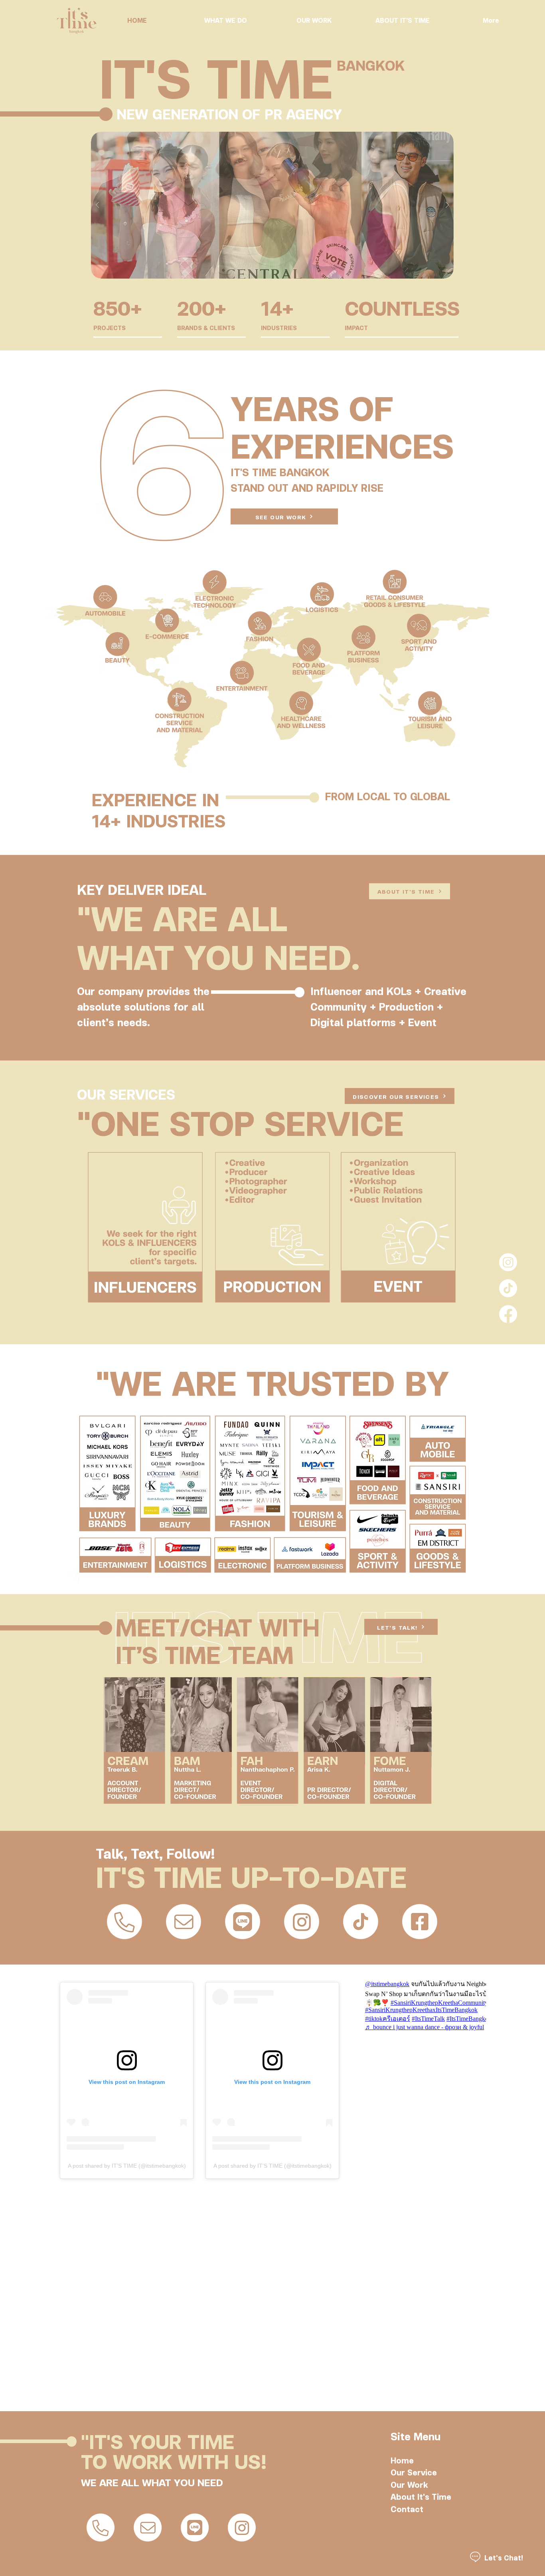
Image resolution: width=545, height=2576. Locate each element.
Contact (407, 2509)
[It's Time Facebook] (508, 1314)
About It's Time (421, 2496)
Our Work (409, 2484)
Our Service (414, 2472)
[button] (272, 205)
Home (402, 2460)
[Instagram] (508, 1262)
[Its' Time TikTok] (508, 1288)
